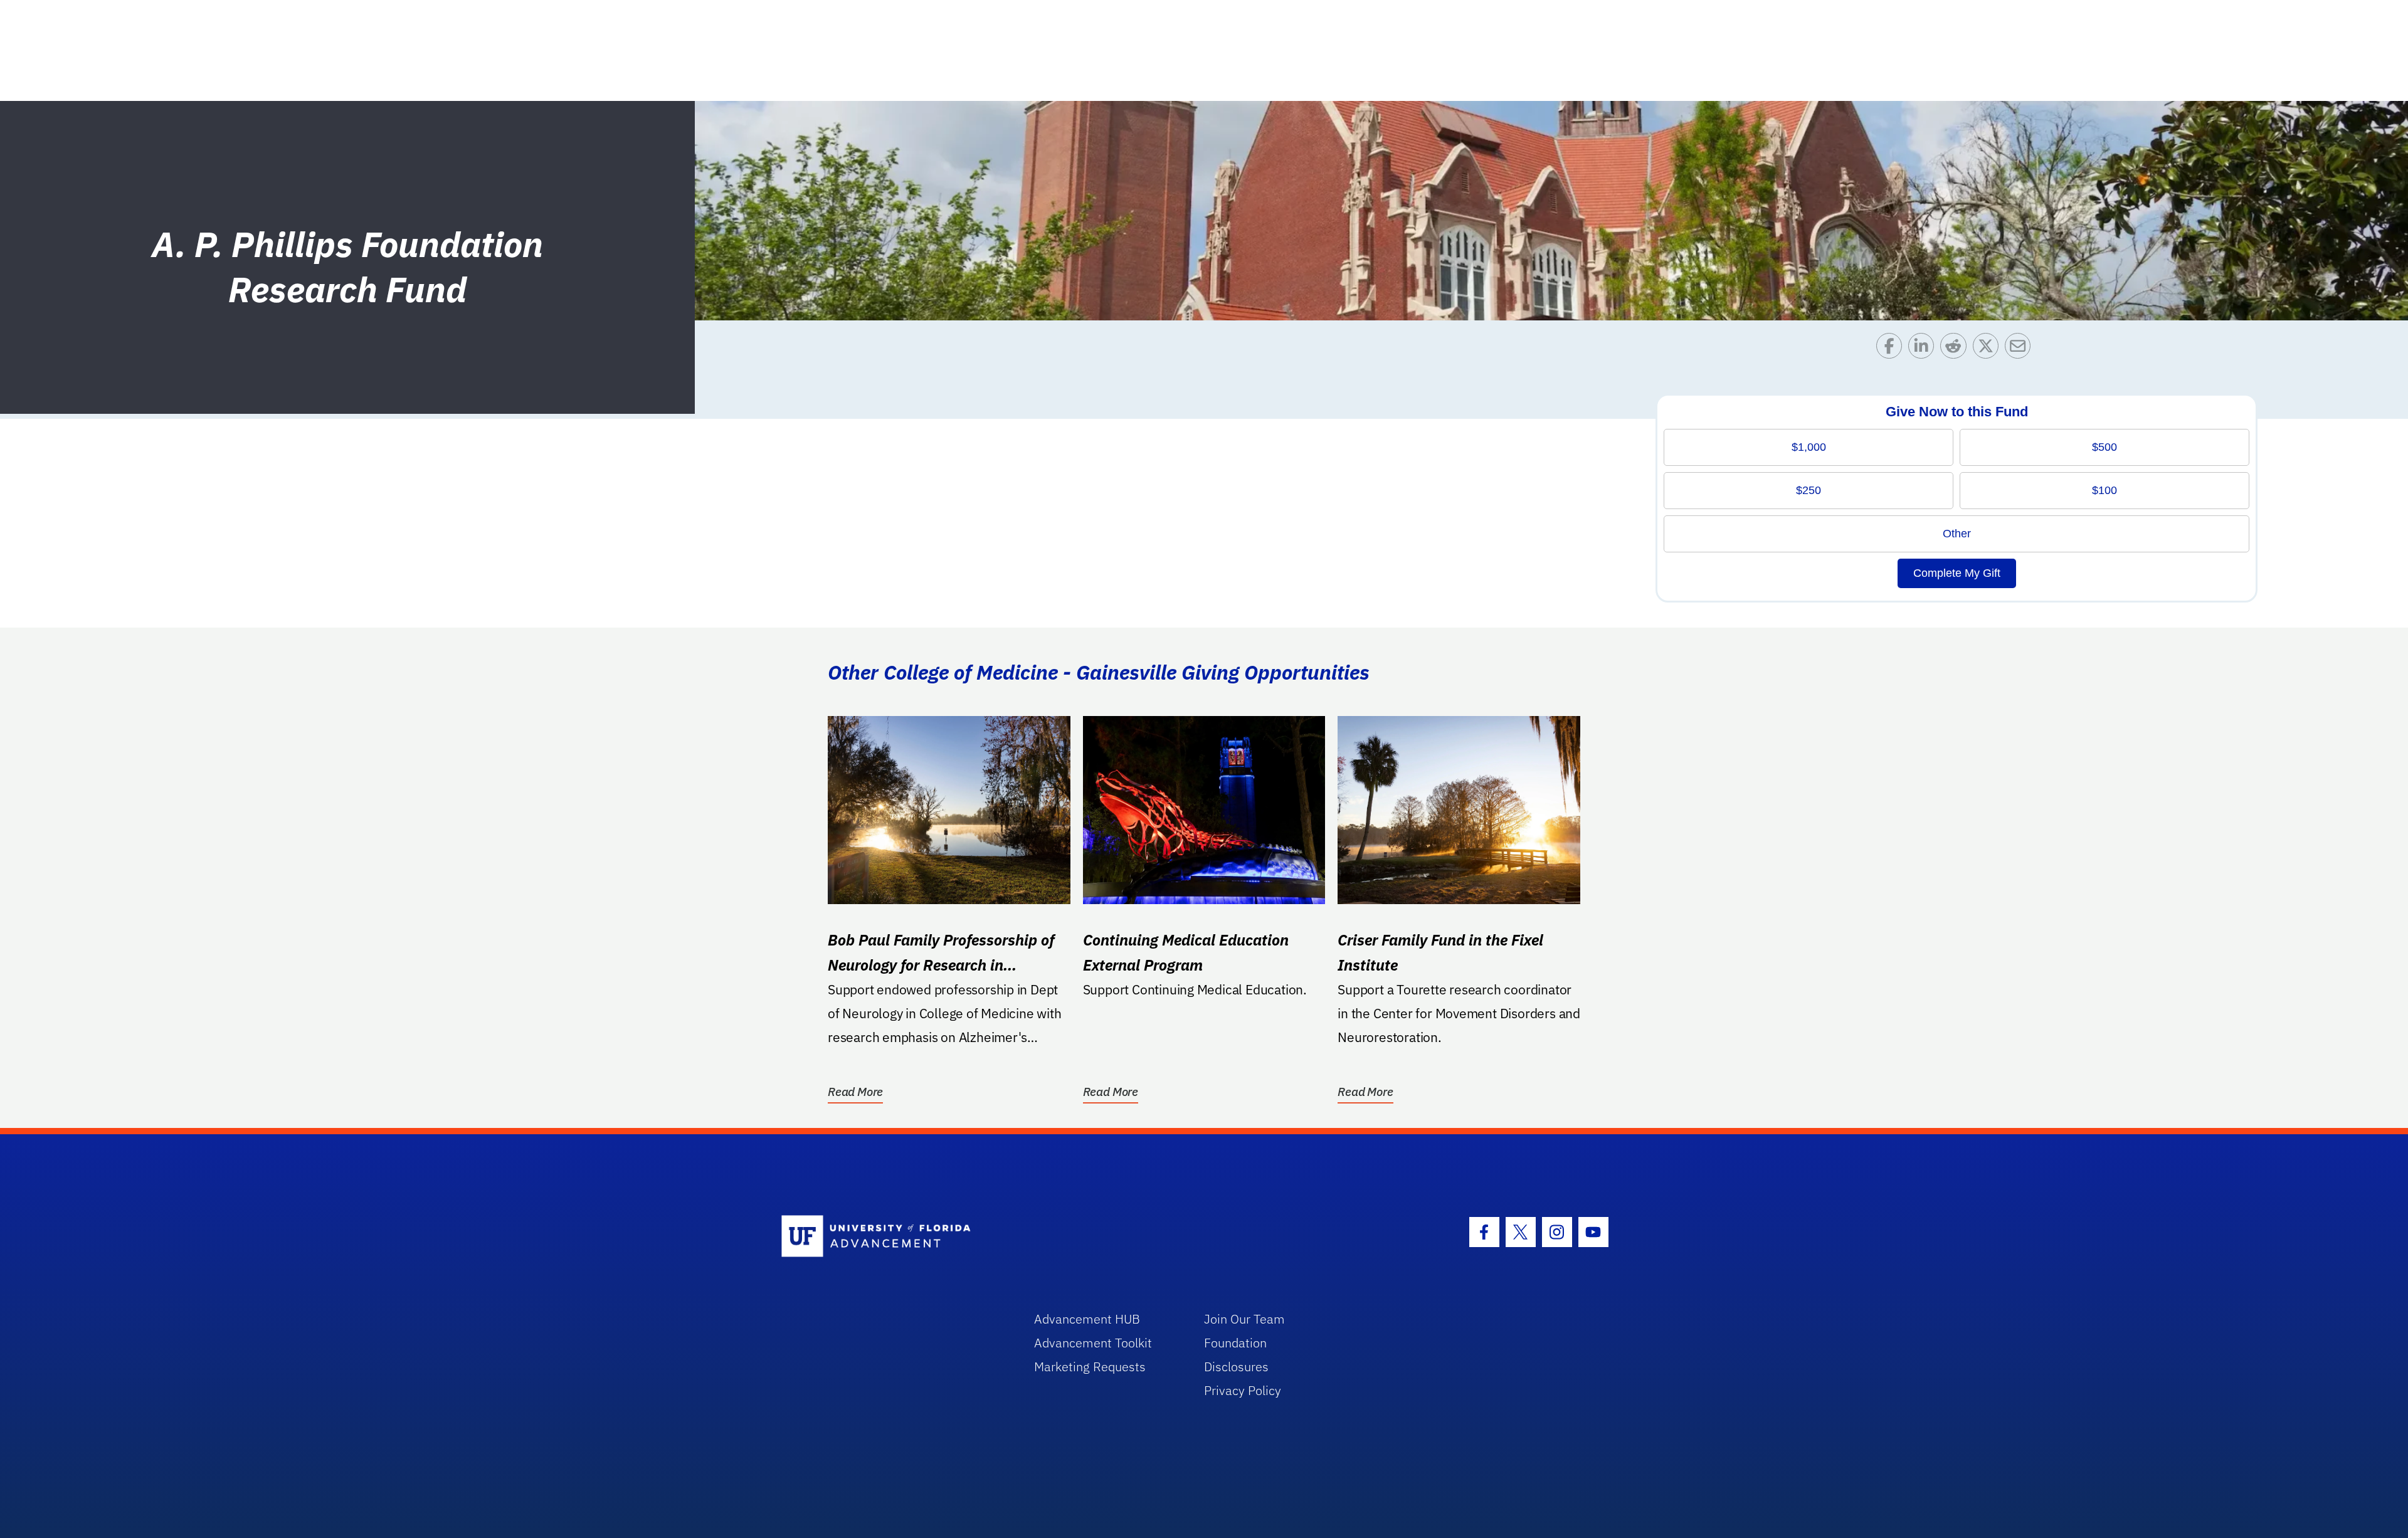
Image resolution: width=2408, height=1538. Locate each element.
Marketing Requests (1090, 1367)
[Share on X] (1989, 349)
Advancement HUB (1087, 1319)
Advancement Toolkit (1093, 1343)
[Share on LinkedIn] (1924, 349)
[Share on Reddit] (1956, 349)
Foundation (1235, 1343)
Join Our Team (1244, 1319)
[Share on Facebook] (1892, 349)
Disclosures (1236, 1367)
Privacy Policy (1243, 1390)
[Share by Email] (2021, 349)
